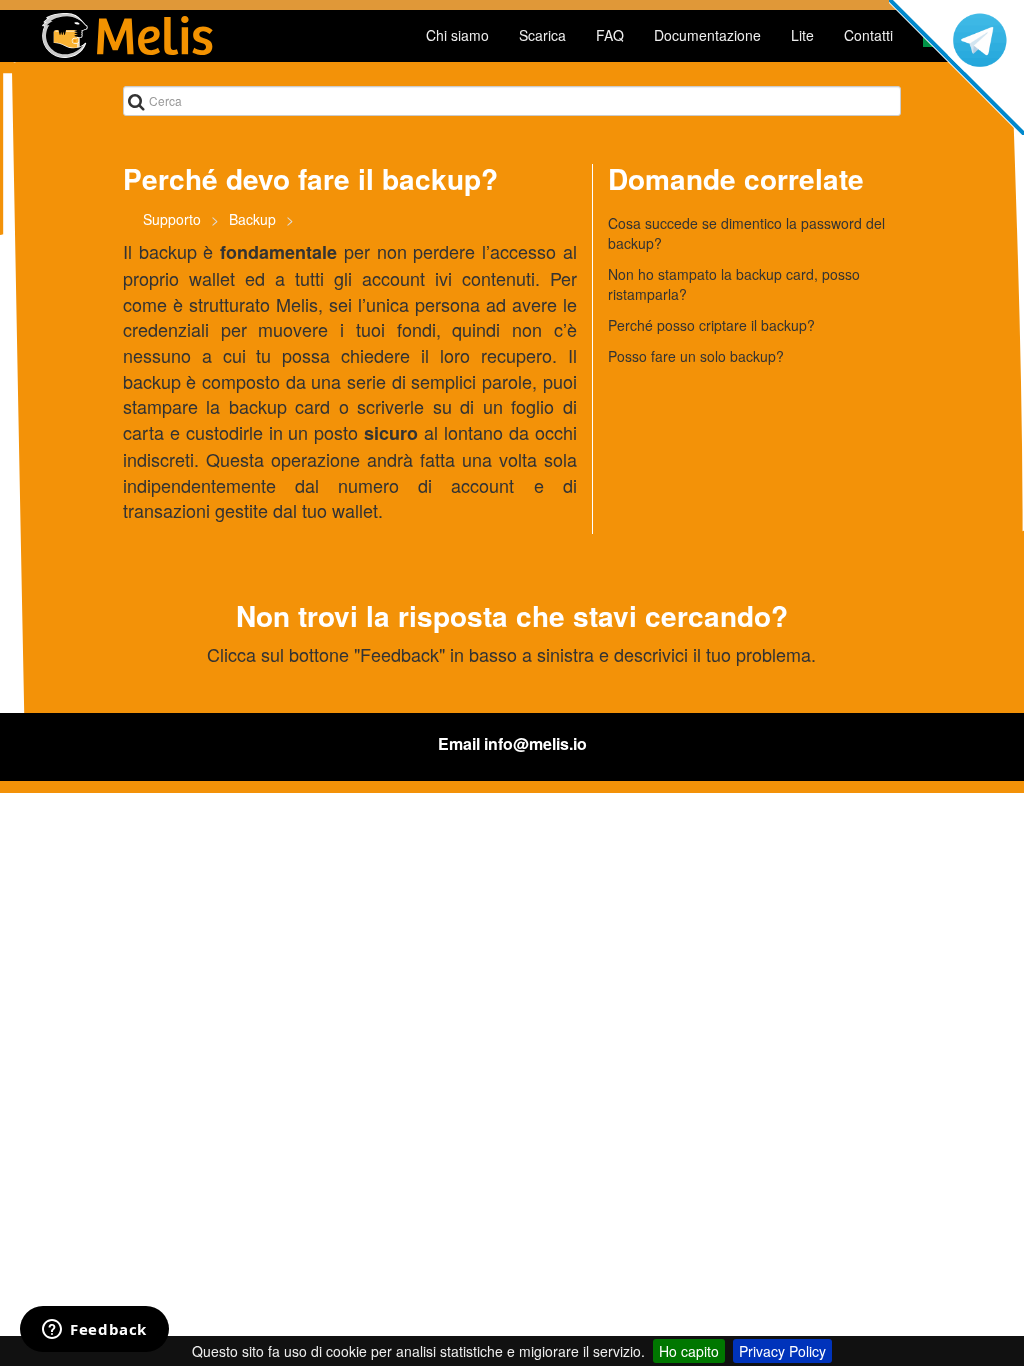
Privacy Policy (782, 1351)
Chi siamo (457, 35)
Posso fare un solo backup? (696, 356)
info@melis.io (535, 743)
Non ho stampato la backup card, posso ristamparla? (734, 284)
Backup (252, 219)
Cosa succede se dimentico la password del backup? (746, 233)
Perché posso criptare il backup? (711, 325)
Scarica (542, 35)
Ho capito (689, 1351)
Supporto (172, 219)
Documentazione (707, 35)
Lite (802, 35)
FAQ (610, 35)
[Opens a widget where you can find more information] (94, 1331)
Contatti (868, 35)
